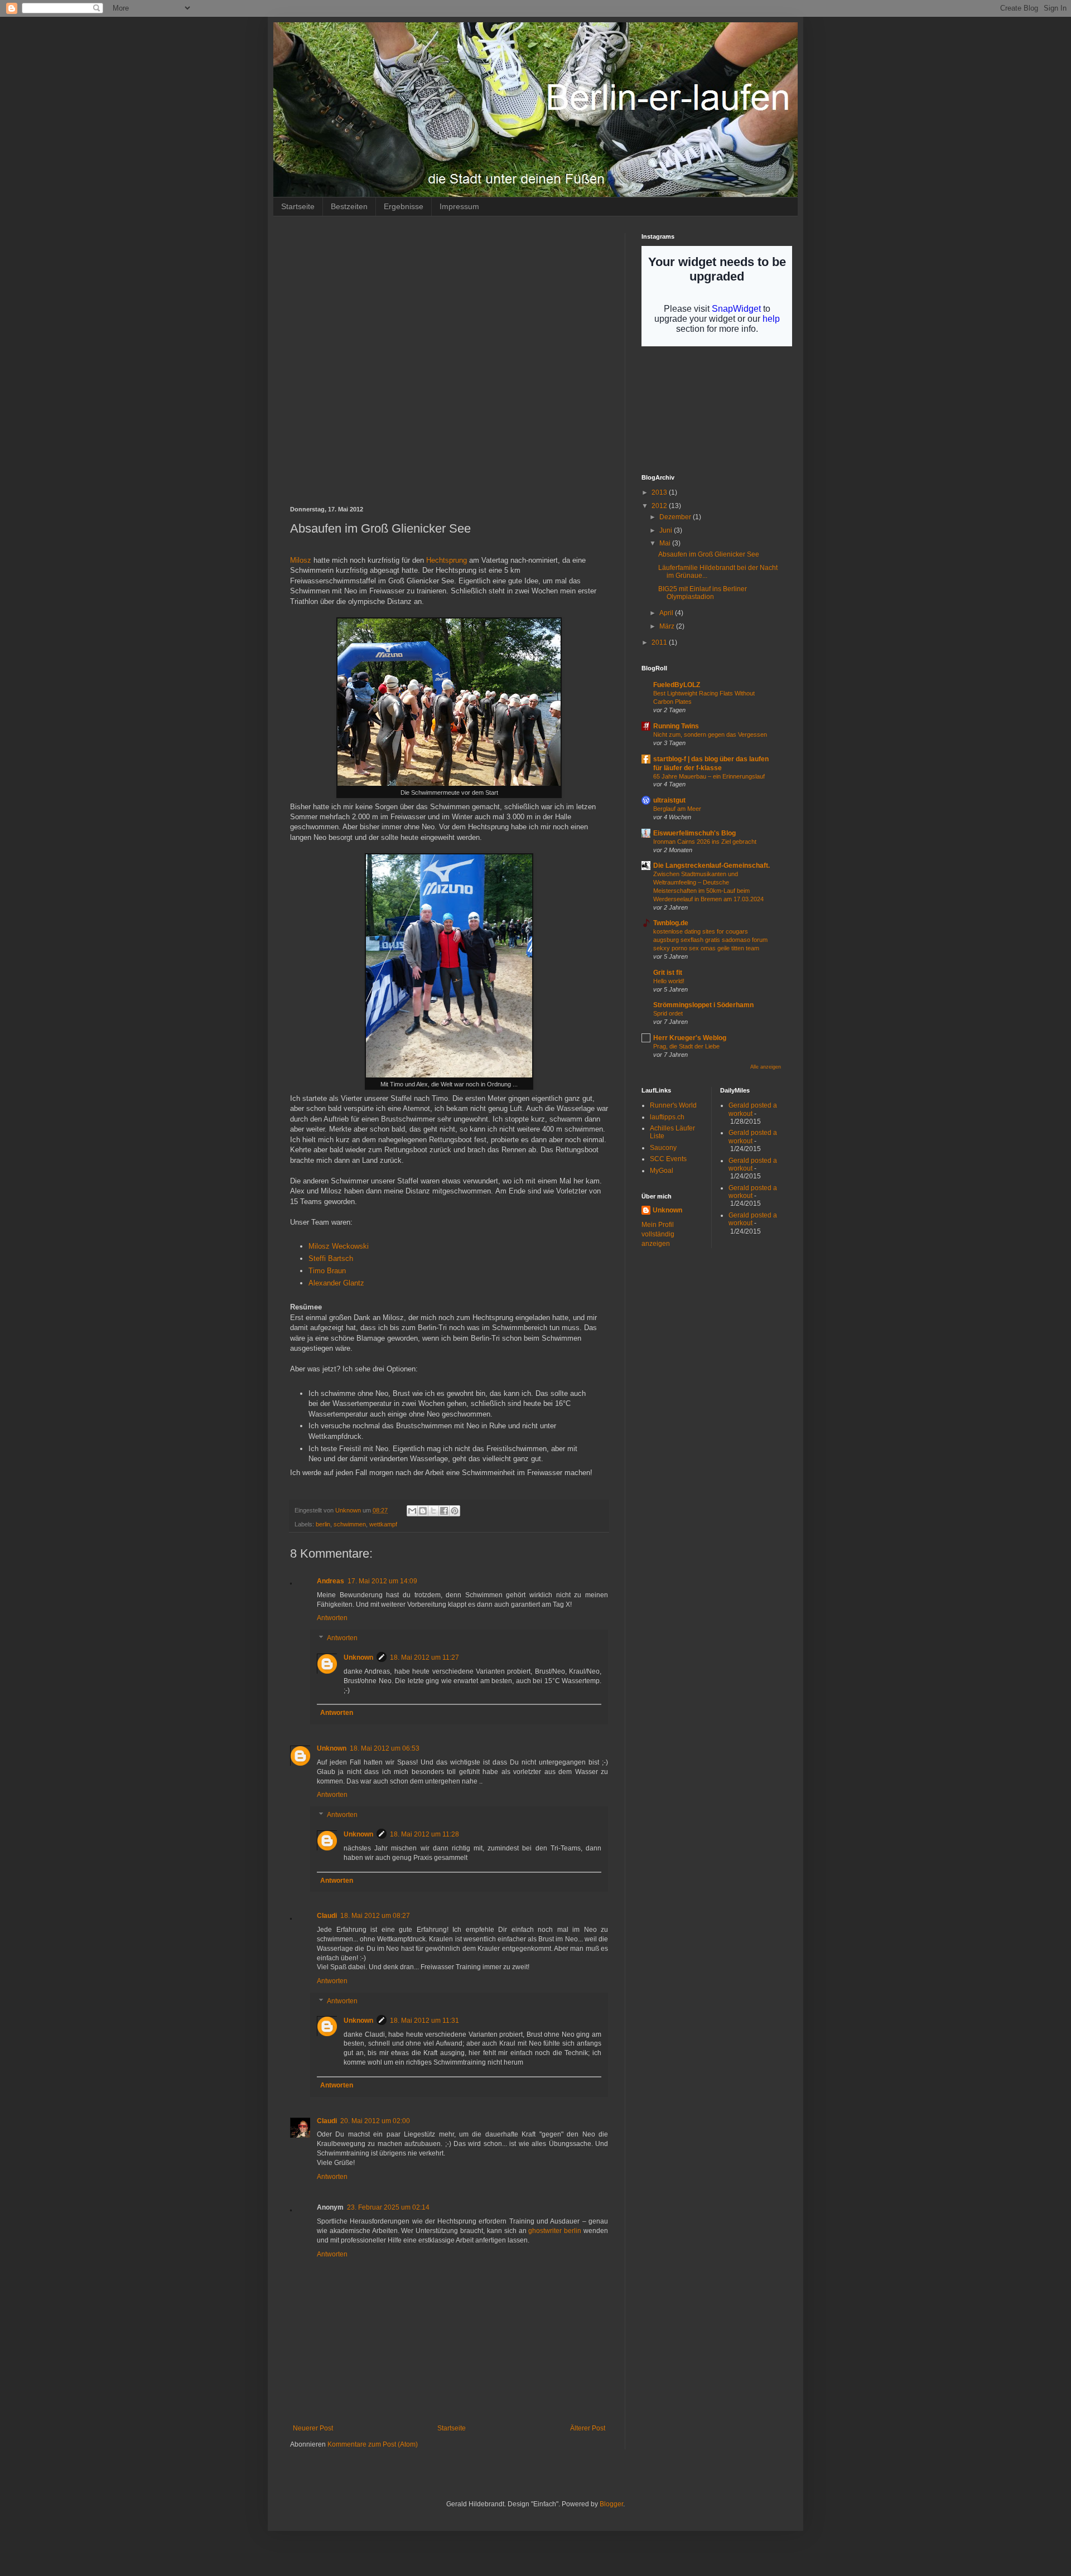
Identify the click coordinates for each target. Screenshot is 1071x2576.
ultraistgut (669, 800)
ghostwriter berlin (555, 2231)
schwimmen (350, 1524)
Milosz (301, 560)
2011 (660, 642)
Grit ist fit (668, 973)
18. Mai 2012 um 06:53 (385, 1748)
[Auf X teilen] (433, 1511)
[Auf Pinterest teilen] (455, 1511)
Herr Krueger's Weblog (690, 1038)
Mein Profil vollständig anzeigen (658, 1234)
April (667, 613)
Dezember (676, 517)
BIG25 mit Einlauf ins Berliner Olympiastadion (703, 593)
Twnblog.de (671, 923)
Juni (667, 530)
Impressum (459, 206)
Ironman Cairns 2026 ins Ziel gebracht (705, 842)
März (668, 626)
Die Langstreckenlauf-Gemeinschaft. (711, 866)
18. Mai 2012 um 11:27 (424, 1657)
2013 (660, 492)
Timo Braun (327, 1271)
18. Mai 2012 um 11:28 (424, 1834)
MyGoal (662, 1171)
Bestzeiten (349, 206)
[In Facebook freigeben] (444, 1511)
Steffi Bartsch (331, 1258)
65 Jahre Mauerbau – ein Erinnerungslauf (709, 776)
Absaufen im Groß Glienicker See (709, 554)
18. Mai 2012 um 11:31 (424, 2021)
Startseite (298, 206)
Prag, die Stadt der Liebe (686, 1046)
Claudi (327, 1916)
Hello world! (669, 981)
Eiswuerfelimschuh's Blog (694, 833)
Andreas (331, 1581)
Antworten (332, 1618)
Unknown (358, 1657)
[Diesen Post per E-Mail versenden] (412, 1511)
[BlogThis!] (423, 1511)
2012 (660, 506)
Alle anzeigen (766, 1067)
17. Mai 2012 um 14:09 (382, 1581)
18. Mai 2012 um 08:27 (375, 1916)
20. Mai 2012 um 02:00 (375, 2121)
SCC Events (668, 1159)
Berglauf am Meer (677, 809)
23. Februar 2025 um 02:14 (388, 2207)
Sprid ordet (668, 1013)
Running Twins (676, 726)
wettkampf (383, 1524)
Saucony (663, 1148)
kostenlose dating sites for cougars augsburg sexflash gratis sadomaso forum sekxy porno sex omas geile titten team (710, 940)
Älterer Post (588, 2428)
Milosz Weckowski (339, 1246)
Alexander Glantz (336, 1283)
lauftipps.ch (667, 1117)
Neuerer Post (313, 2428)
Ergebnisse (404, 206)
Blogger (611, 2504)
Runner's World (673, 1105)
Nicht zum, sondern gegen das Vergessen (710, 734)
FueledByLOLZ (677, 685)
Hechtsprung (447, 560)
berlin (323, 1524)
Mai (666, 543)
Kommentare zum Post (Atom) (373, 2444)
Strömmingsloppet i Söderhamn (703, 1005)
